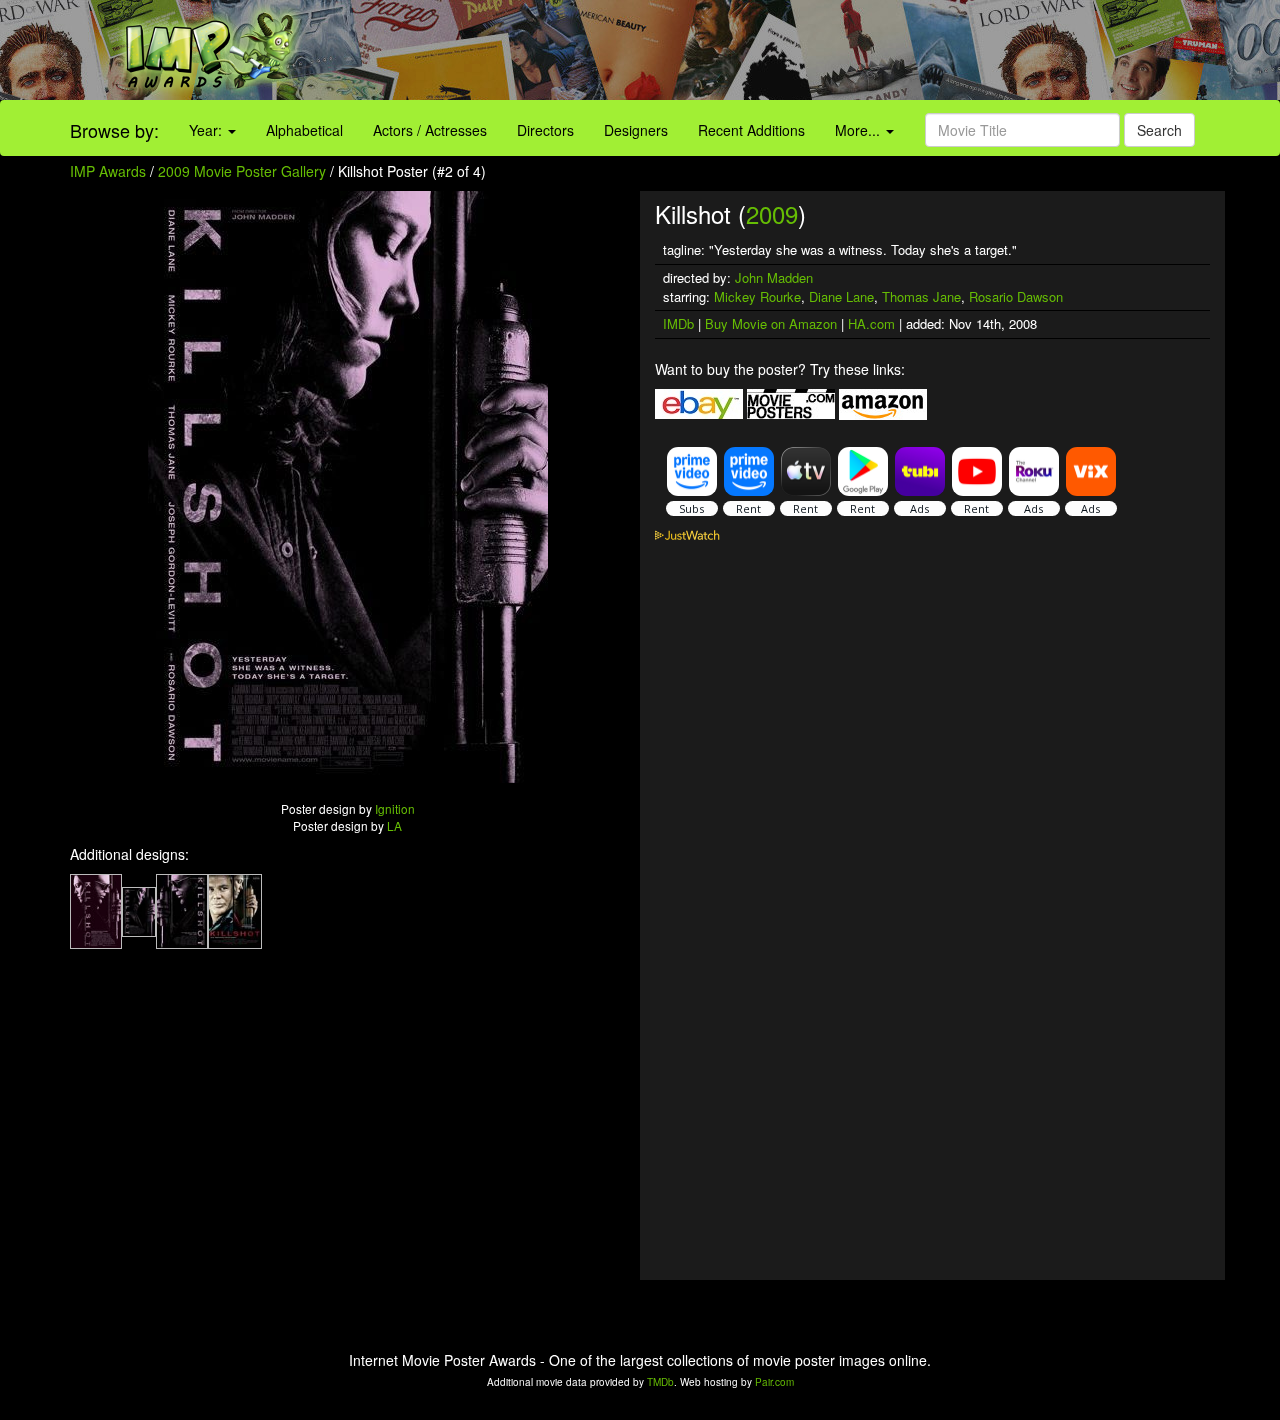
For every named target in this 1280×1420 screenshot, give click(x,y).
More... (859, 130)
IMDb (678, 323)
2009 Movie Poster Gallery (242, 171)
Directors (545, 130)
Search (1159, 130)
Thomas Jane (921, 296)
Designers (636, 130)
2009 (772, 213)
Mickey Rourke (757, 296)
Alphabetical (304, 130)
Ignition (395, 808)
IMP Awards (108, 171)
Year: (207, 130)
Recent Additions (751, 130)
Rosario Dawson (1016, 296)
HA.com (871, 323)
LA (394, 825)
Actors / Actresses (430, 130)
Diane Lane (841, 296)
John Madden (774, 277)
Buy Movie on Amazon (771, 323)
